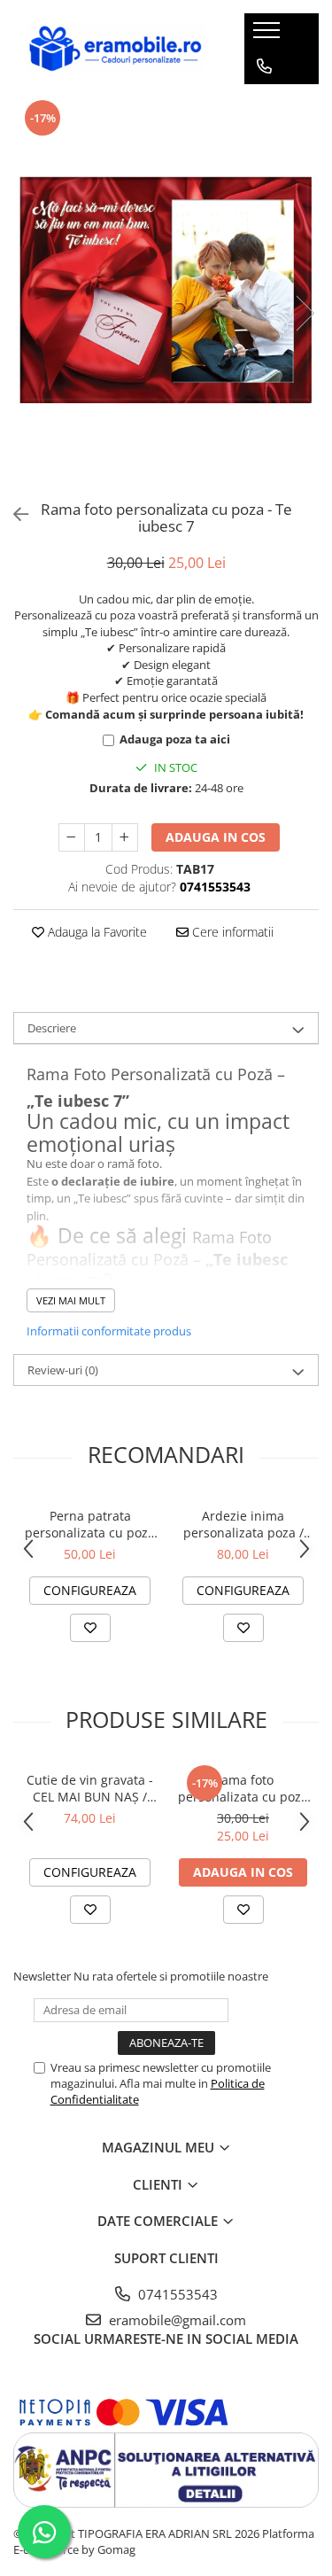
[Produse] (269, 35)
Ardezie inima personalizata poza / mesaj (243, 1524)
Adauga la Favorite (96, 932)
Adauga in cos (216, 837)
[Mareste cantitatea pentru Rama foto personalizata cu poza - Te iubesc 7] (125, 837)
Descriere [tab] (52, 1028)
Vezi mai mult (71, 1300)
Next (305, 313)
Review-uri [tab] (63, 1370)
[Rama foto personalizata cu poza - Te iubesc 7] (166, 296)
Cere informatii (231, 932)
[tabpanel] (166, 296)
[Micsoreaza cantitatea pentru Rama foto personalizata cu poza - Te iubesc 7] (72, 837)
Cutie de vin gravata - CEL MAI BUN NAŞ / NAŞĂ (90, 1788)
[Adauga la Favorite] (90, 1628)
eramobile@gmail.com (176, 2320)
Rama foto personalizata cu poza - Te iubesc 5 (243, 1788)
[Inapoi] (13, 514)
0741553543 (176, 2294)
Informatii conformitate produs (109, 1331)
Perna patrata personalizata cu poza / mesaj (90, 1524)
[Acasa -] (115, 48)
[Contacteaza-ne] (264, 66)
